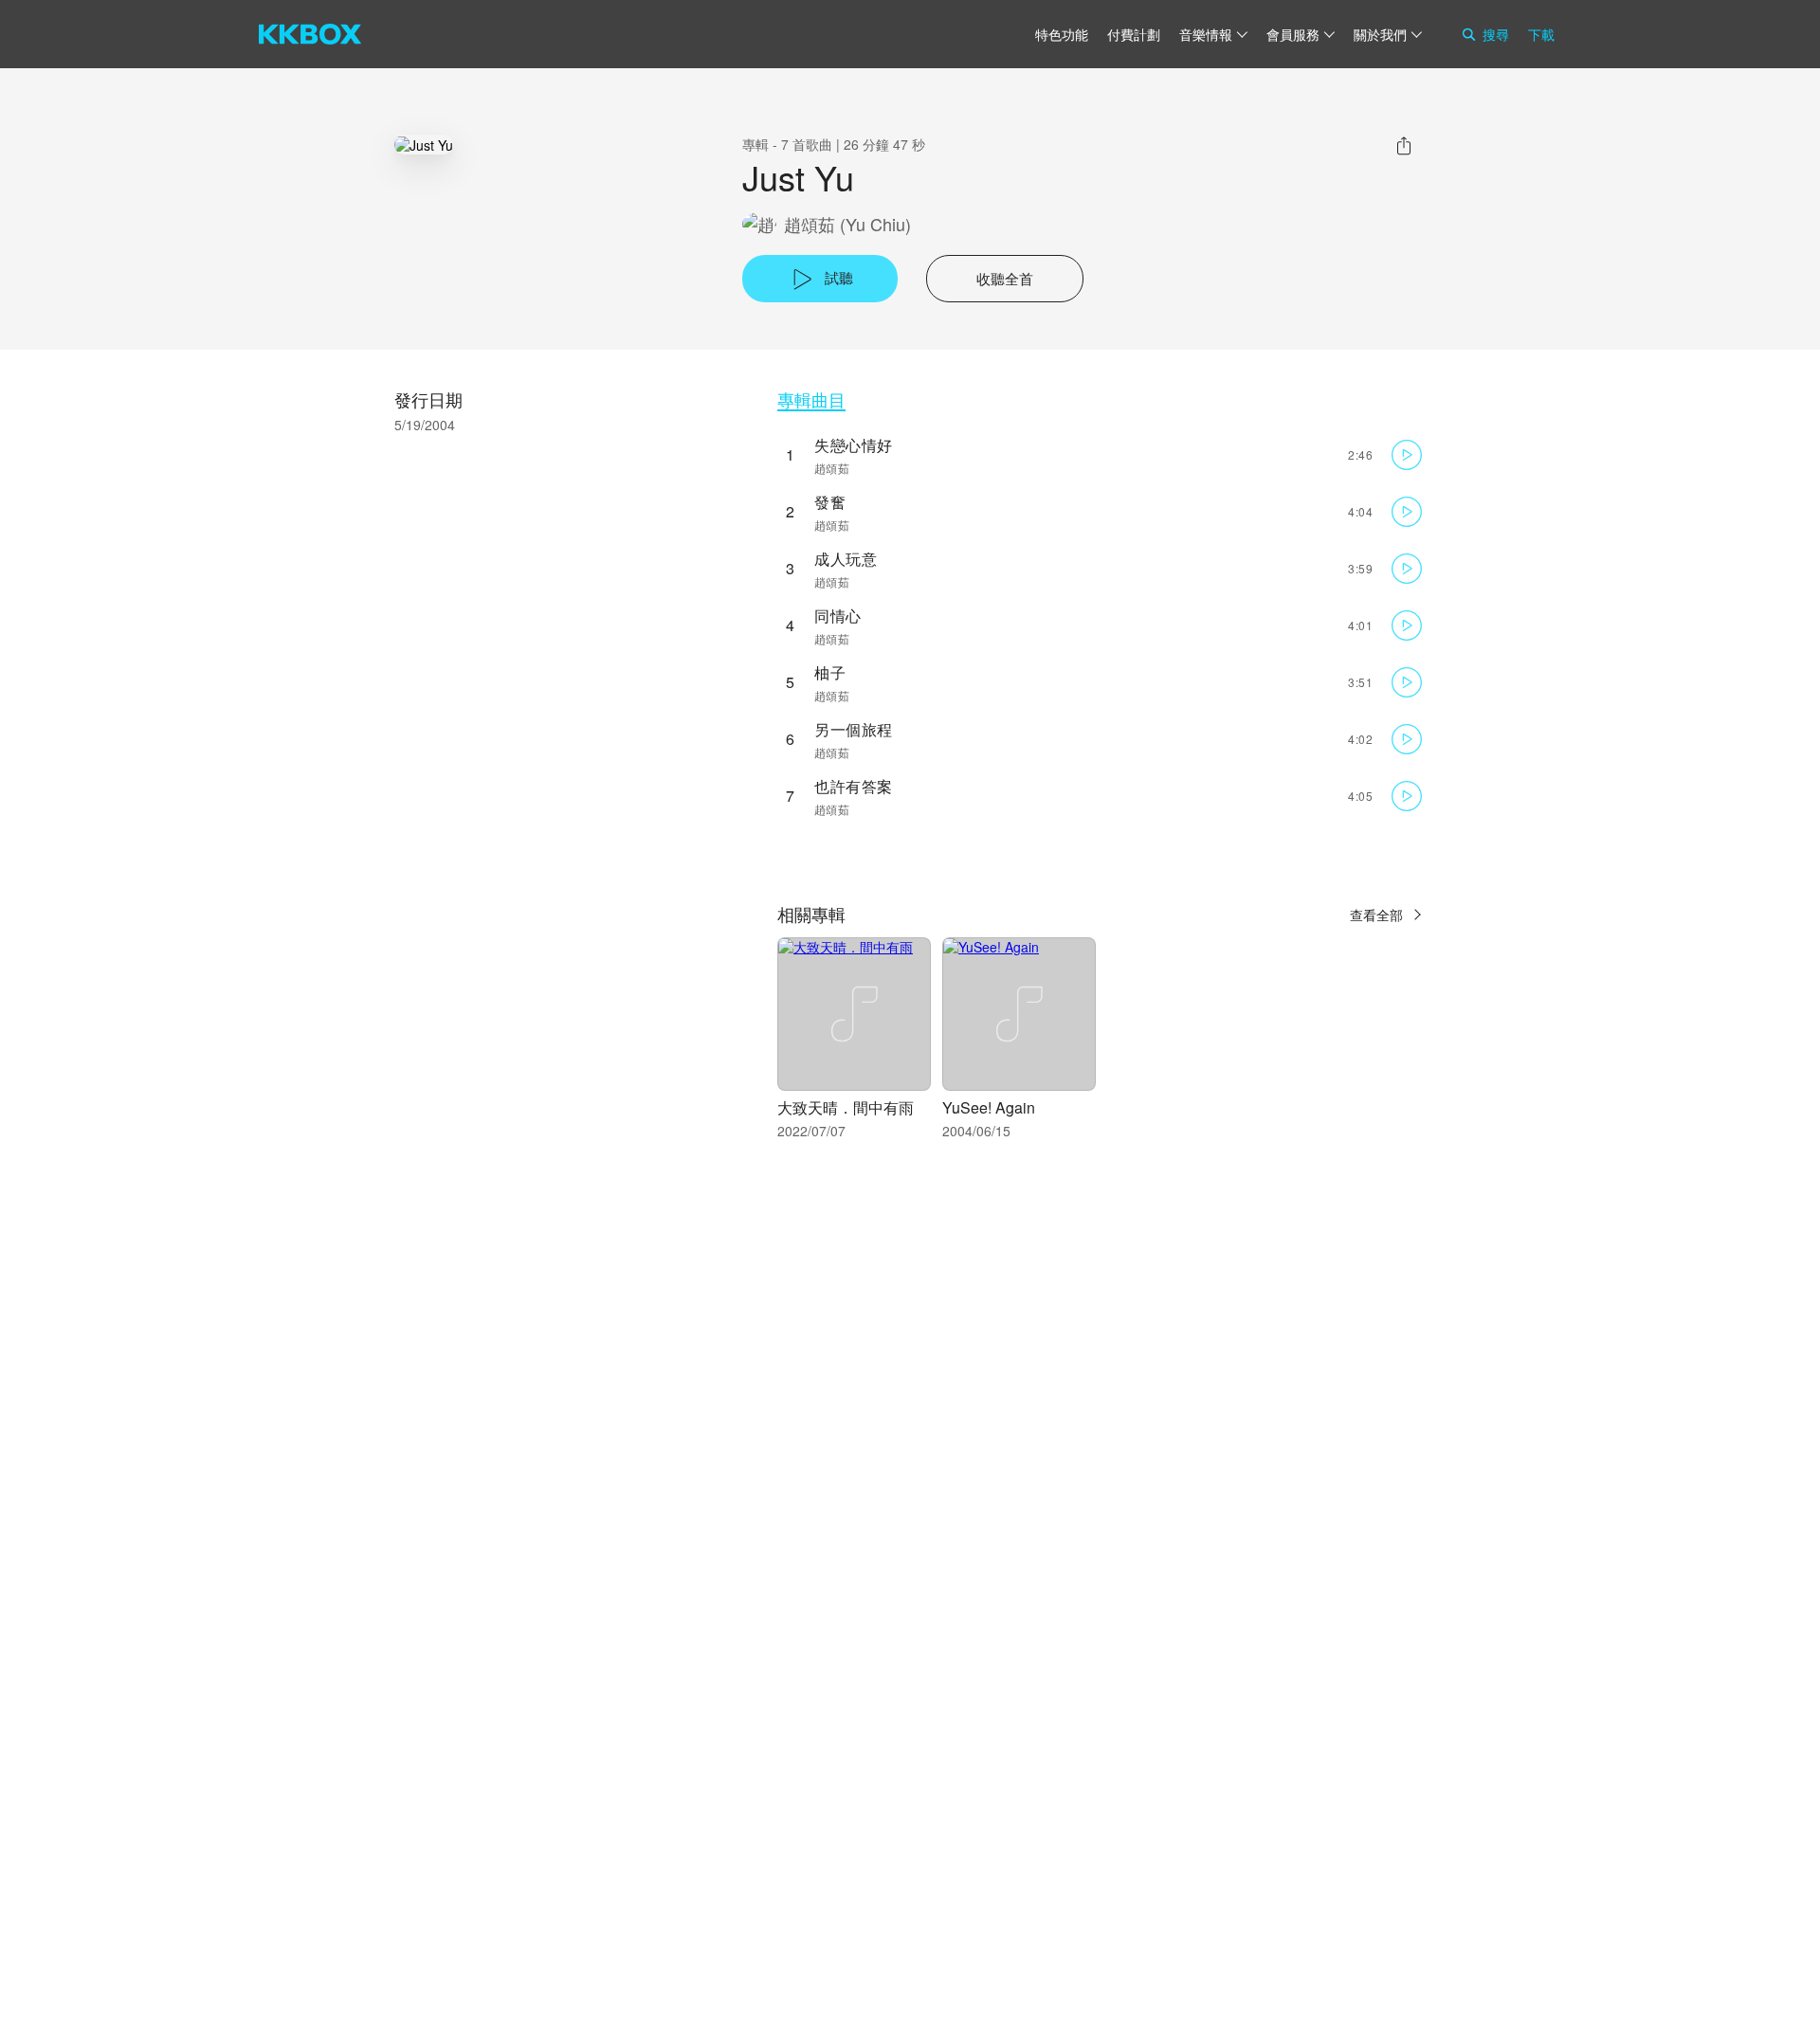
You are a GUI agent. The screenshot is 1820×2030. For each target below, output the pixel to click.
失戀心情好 (854, 445)
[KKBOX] (310, 34)
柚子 (830, 672)
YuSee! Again (989, 1107)
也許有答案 (854, 786)
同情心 (838, 616)
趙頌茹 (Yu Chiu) (847, 224)
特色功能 (1062, 34)
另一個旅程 (854, 729)
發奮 (830, 502)
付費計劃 (1134, 34)
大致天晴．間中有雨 (846, 1107)
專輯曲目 (811, 399)
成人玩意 (846, 559)
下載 (1541, 34)
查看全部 (1376, 915)
